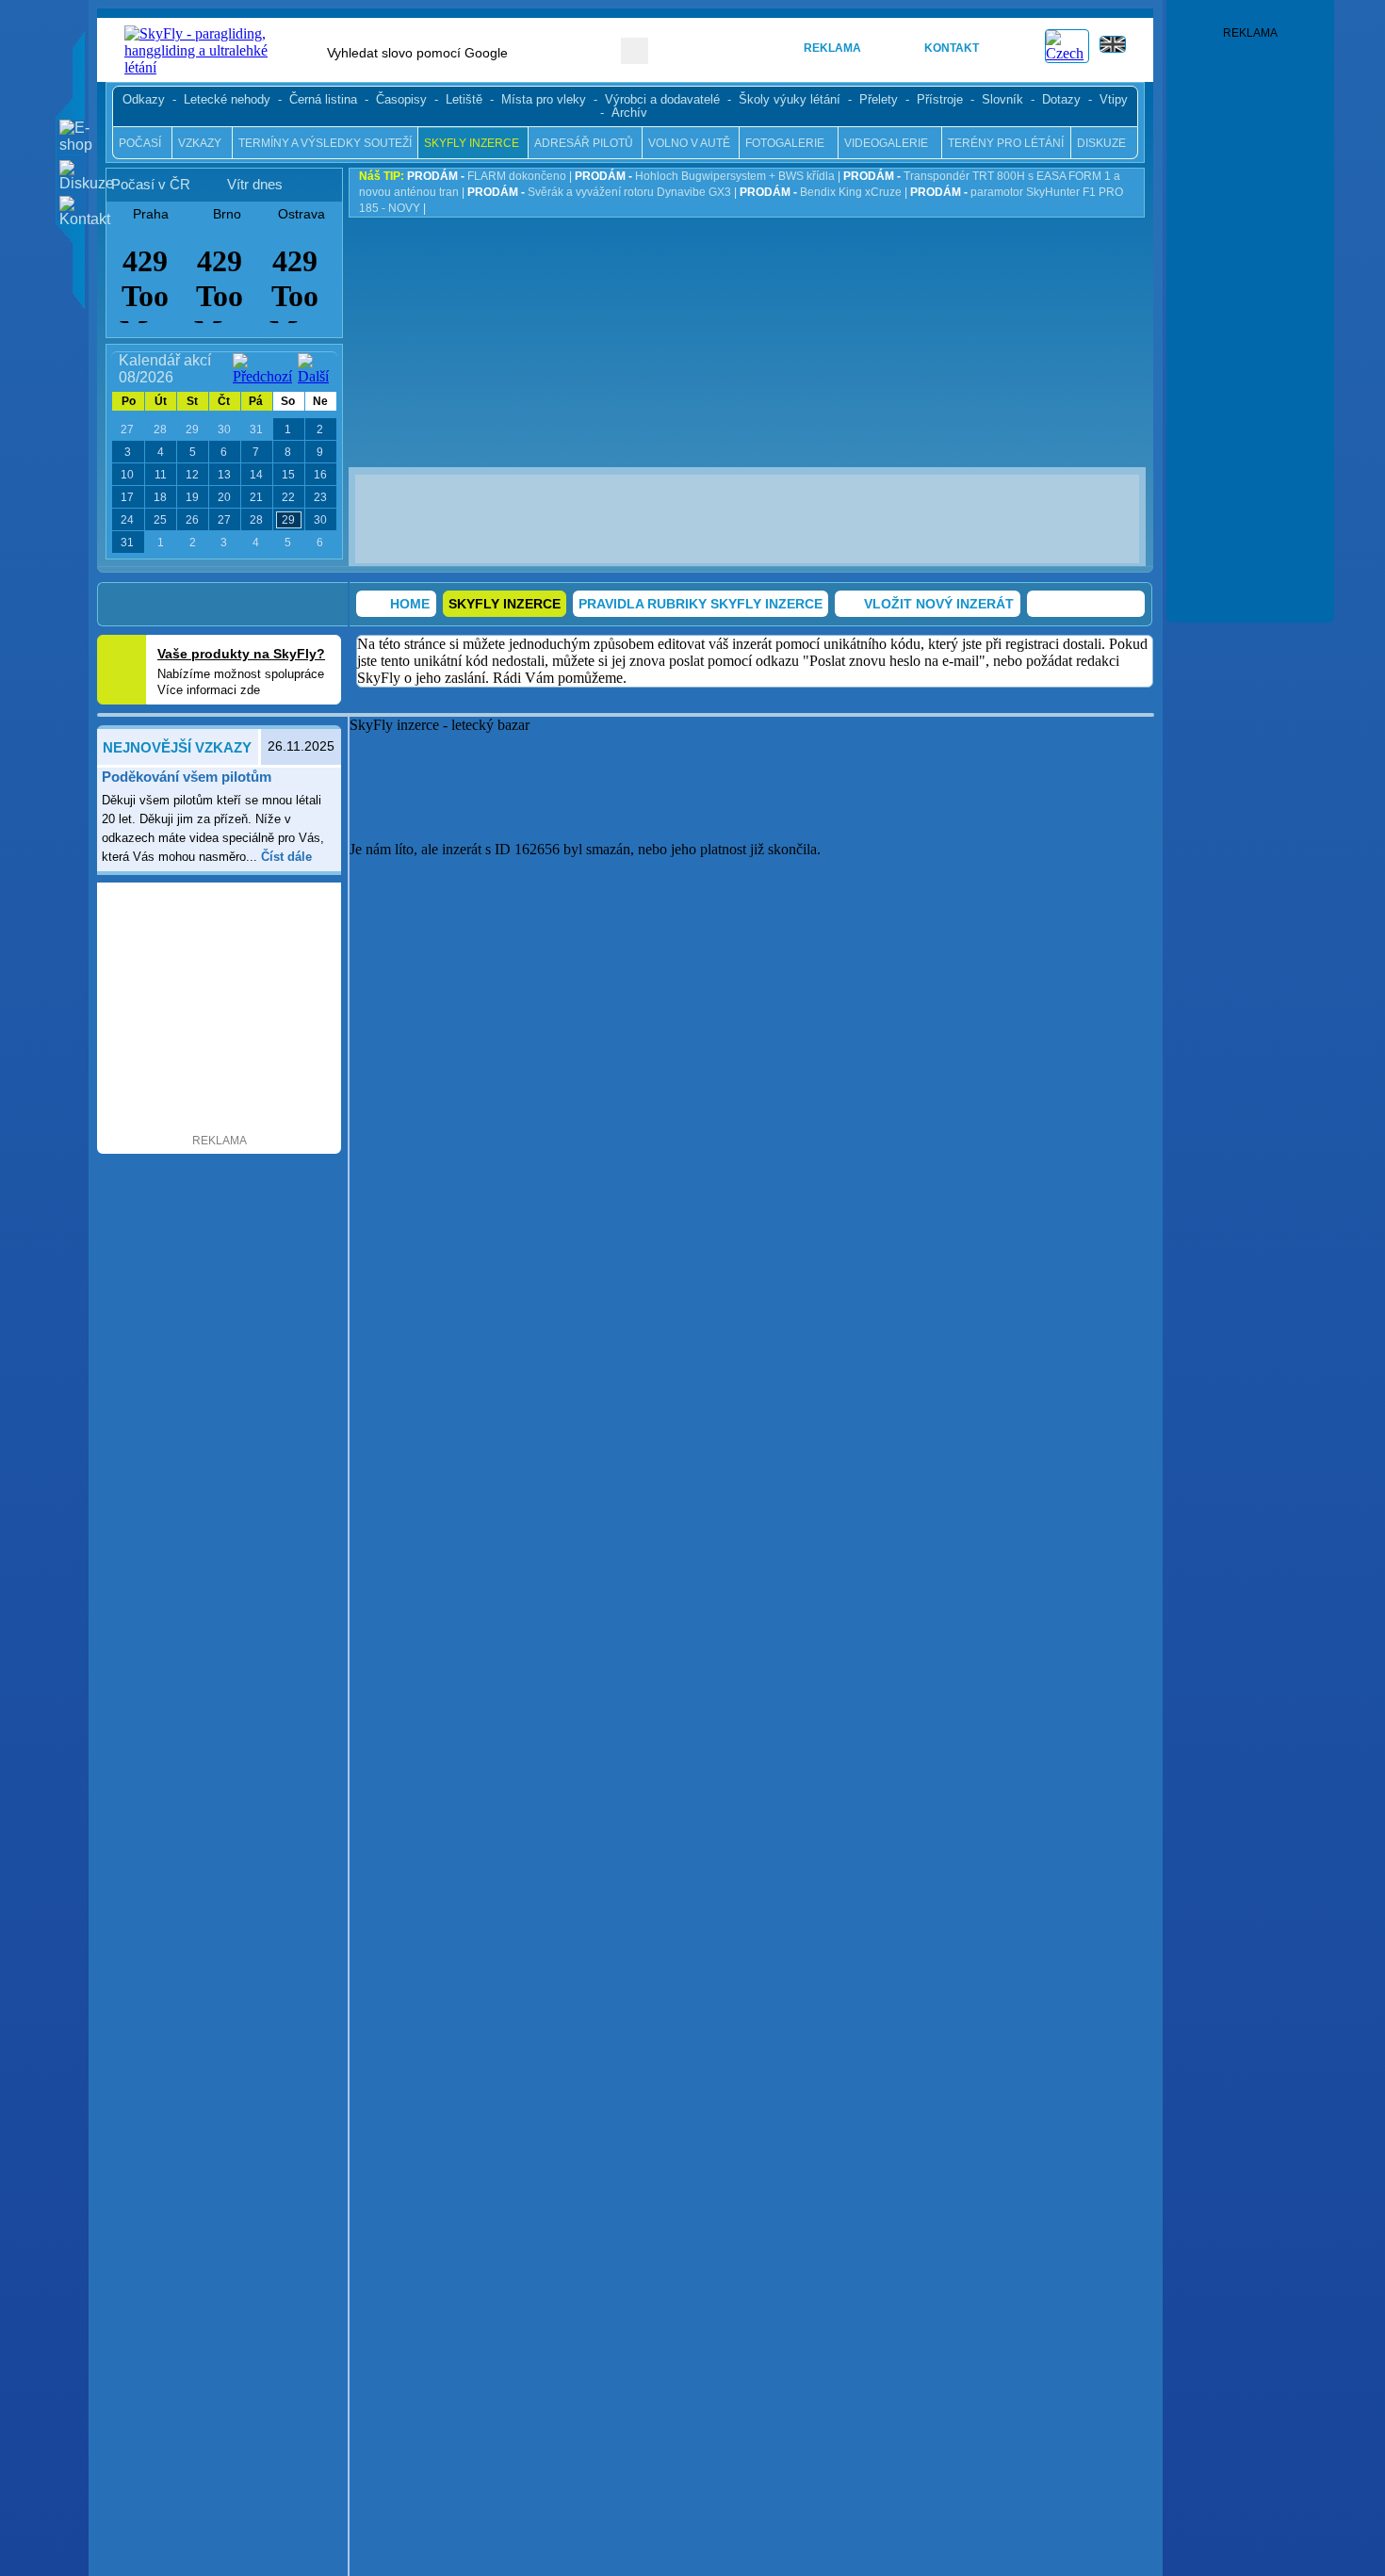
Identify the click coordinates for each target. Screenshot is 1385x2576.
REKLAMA (832, 48)
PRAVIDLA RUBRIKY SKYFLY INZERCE (701, 604)
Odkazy (144, 100)
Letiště (464, 100)
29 (288, 520)
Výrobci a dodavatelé (662, 100)
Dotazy (1061, 100)
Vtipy (1114, 100)
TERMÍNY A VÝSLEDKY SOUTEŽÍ (325, 143)
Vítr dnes (255, 184)
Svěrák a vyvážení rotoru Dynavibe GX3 (599, 192)
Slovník (1002, 100)
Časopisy (401, 100)
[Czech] (1067, 53)
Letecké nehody (227, 100)
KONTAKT (952, 48)
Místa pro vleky (544, 100)
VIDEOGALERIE (886, 143)
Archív (629, 113)
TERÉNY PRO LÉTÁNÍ (1006, 143)
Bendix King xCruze (821, 192)
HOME (727, 48)
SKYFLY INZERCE (472, 143)
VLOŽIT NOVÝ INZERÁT (939, 604)
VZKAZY (200, 143)
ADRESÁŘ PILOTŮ (584, 143)
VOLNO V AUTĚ (689, 143)
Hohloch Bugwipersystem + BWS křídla (705, 176)
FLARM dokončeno (487, 176)
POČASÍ (140, 143)
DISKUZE (1101, 143)
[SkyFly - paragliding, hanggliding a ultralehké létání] (205, 67)
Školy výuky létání (790, 100)
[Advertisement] (754, 517)
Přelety (879, 100)
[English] (1121, 55)
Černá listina (323, 100)
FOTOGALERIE (785, 143)
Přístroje (940, 100)
